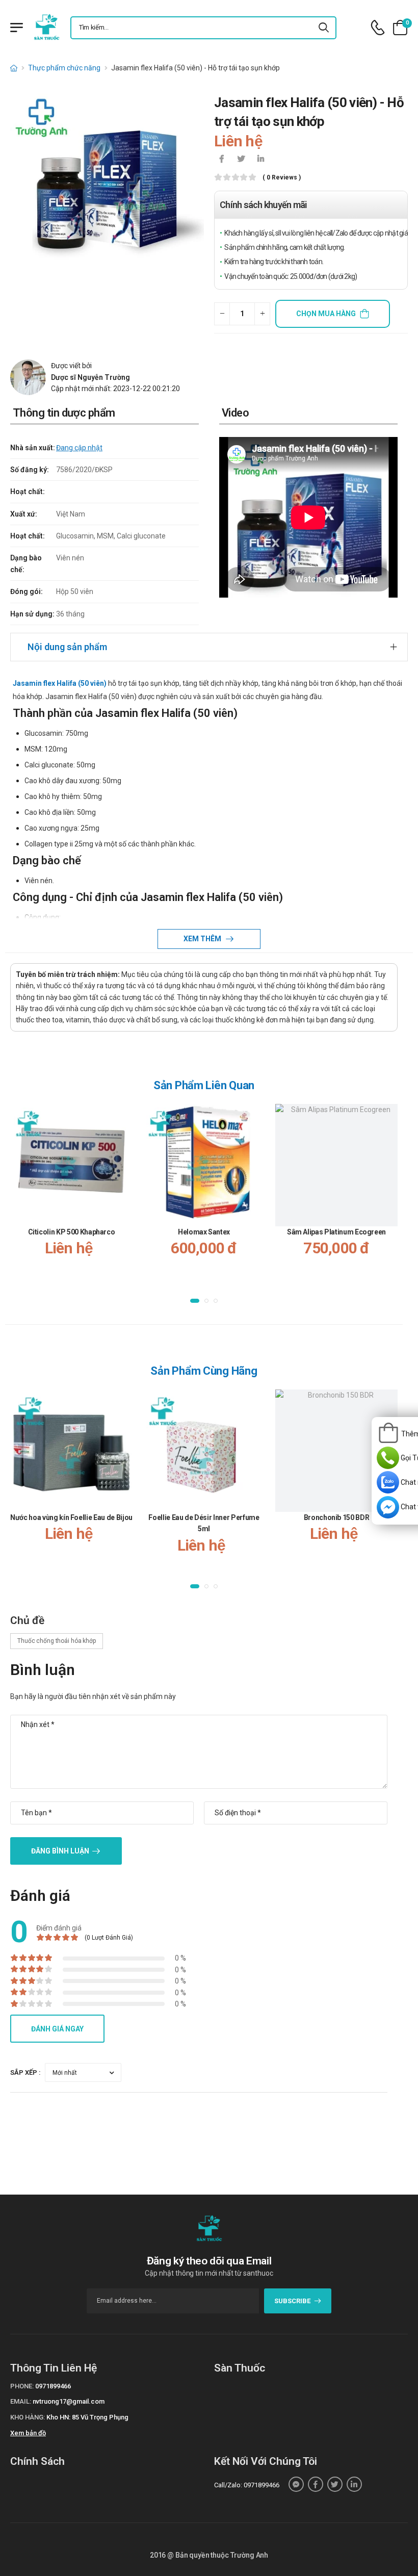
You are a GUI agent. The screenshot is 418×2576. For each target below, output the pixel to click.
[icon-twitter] (241, 160)
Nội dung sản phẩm (67, 647)
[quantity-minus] (222, 314)
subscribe (292, 2301)
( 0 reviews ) (282, 178)
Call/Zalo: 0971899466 (247, 2485)
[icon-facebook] (222, 160)
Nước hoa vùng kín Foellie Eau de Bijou (71, 1517)
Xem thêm (203, 939)
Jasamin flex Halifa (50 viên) (60, 683)
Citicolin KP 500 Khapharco (72, 1232)
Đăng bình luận (60, 1851)
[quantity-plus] (262, 314)
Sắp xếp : (25, 2072)
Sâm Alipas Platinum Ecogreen (336, 1232)
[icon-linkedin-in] (260, 160)
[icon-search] (324, 28)
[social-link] (296, 2484)
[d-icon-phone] (378, 28)
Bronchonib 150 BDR (337, 1517)
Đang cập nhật (79, 448)
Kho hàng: (28, 2417)
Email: (21, 2401)
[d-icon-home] (14, 68)
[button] (195, 1301)
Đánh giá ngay (57, 2029)
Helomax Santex (204, 1232)
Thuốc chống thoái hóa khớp (57, 1641)
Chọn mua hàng (326, 314)
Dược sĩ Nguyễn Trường (90, 377)
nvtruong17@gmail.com (69, 2401)
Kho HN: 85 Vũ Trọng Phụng (87, 2417)
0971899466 (53, 2386)
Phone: (22, 2386)
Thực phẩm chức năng (64, 68)
